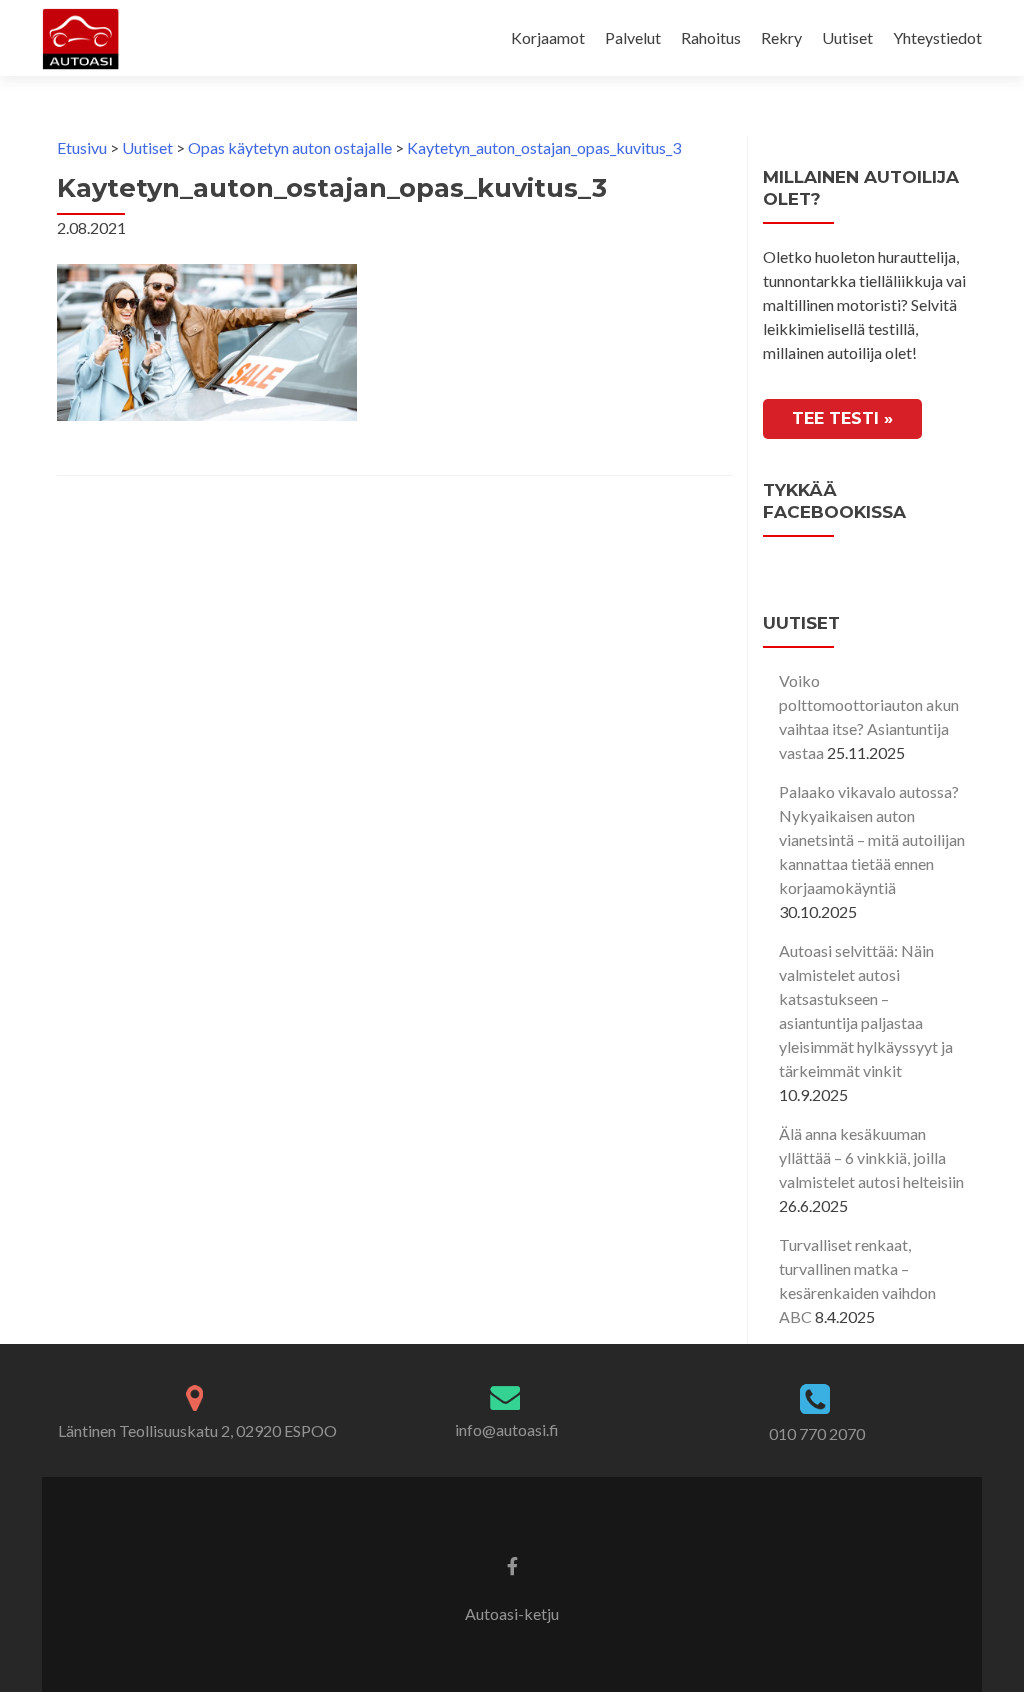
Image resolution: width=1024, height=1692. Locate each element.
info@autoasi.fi (507, 1429)
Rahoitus (711, 37)
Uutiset (847, 37)
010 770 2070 (817, 1433)
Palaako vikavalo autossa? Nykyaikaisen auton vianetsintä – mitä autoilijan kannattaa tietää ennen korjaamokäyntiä (872, 839)
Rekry (781, 37)
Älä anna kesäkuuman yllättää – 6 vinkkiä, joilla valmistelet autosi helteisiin (871, 1157)
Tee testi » (842, 418)
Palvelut (633, 37)
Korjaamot (548, 37)
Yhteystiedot (937, 37)
